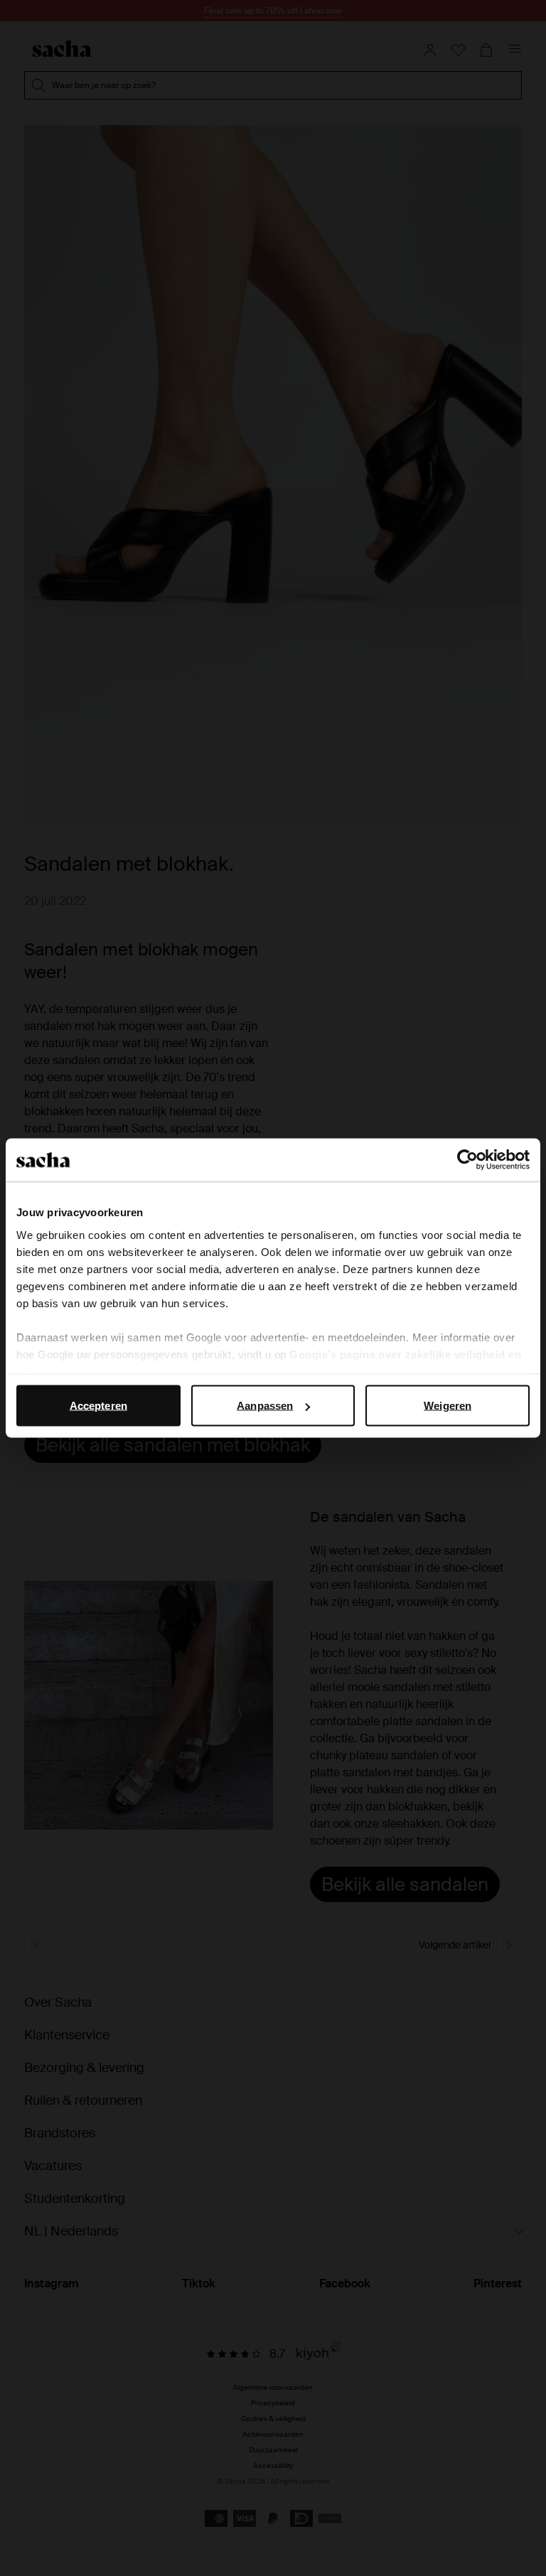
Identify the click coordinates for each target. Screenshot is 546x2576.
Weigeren (448, 1406)
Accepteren (98, 1406)
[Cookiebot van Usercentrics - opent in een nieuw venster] (467, 1160)
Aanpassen (265, 1406)
